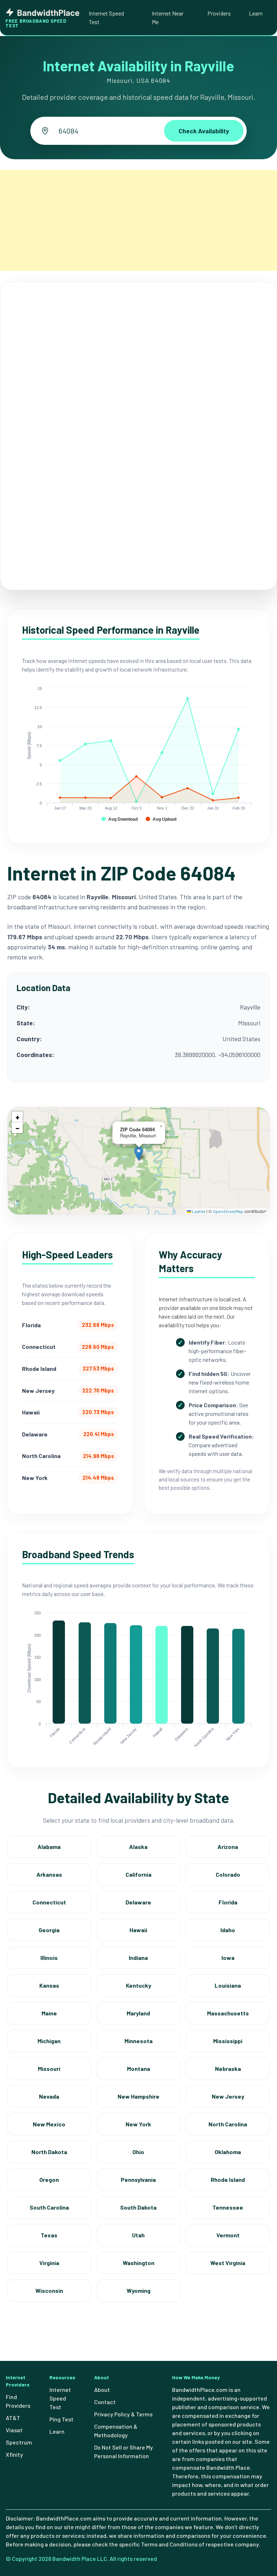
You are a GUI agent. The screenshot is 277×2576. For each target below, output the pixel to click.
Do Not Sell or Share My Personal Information (124, 2452)
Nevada (49, 2096)
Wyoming (138, 2290)
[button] (139, 1153)
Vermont (228, 2235)
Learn (256, 13)
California (138, 1874)
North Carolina (228, 2124)
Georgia (49, 1930)
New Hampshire (138, 2096)
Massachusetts (228, 2013)
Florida (228, 1902)
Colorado (228, 1874)
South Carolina (49, 2207)
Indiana (138, 1958)
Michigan (49, 2041)
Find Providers (18, 2401)
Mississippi (228, 2041)
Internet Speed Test (106, 17)
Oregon (49, 2180)
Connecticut (49, 1902)
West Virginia (228, 2263)
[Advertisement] (138, 220)
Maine (49, 2013)
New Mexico (49, 2124)
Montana (138, 2069)
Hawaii (138, 1930)
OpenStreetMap (228, 1211)
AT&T (13, 2418)
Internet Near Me (168, 17)
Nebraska (228, 2069)
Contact (105, 2402)
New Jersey (228, 2096)
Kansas (49, 1985)
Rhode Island (228, 2180)
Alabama (49, 1847)
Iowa (228, 1958)
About (102, 2390)
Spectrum (19, 2442)
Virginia (49, 2263)
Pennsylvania (138, 2180)
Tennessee (228, 2207)
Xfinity (14, 2454)
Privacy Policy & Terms (123, 2414)
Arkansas (49, 1874)
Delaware (138, 1902)
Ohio (138, 2152)
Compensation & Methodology (116, 2431)
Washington (138, 2263)
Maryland (138, 2013)
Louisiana (228, 1985)
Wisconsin (49, 2290)
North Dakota (49, 2152)
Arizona (228, 1847)
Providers (219, 13)
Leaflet (198, 1211)
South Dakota (138, 2207)
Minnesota (138, 2041)
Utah (138, 2235)
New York (138, 2124)
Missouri (49, 2069)
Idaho (228, 1930)
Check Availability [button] (204, 131)
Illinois (49, 1958)
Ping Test (61, 2419)
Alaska (138, 1847)
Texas (49, 2235)
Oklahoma (228, 2152)
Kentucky (138, 1985)
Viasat (14, 2430)
